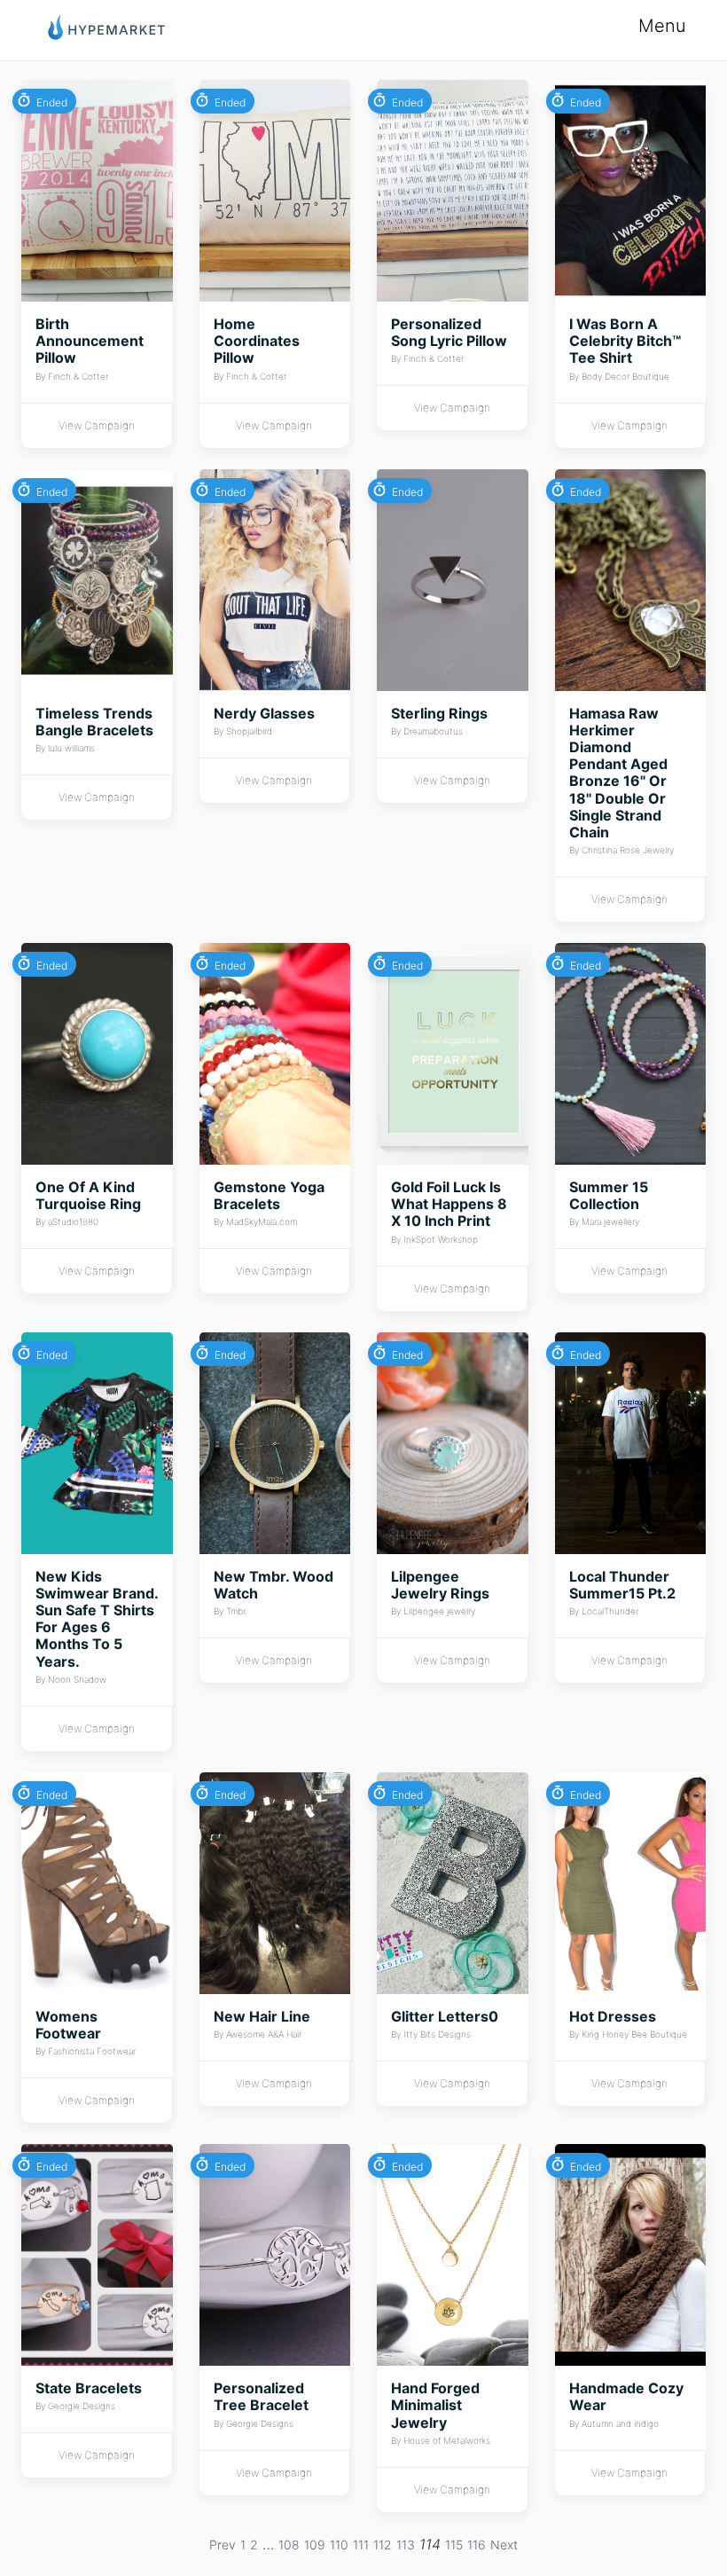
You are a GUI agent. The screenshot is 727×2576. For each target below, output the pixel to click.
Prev (223, 2545)
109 (315, 2545)
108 (289, 2545)
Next (504, 2545)
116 (477, 2545)
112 (383, 2545)
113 (406, 2545)
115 (454, 2545)
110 (339, 2545)
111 (361, 2545)
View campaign (97, 425)
